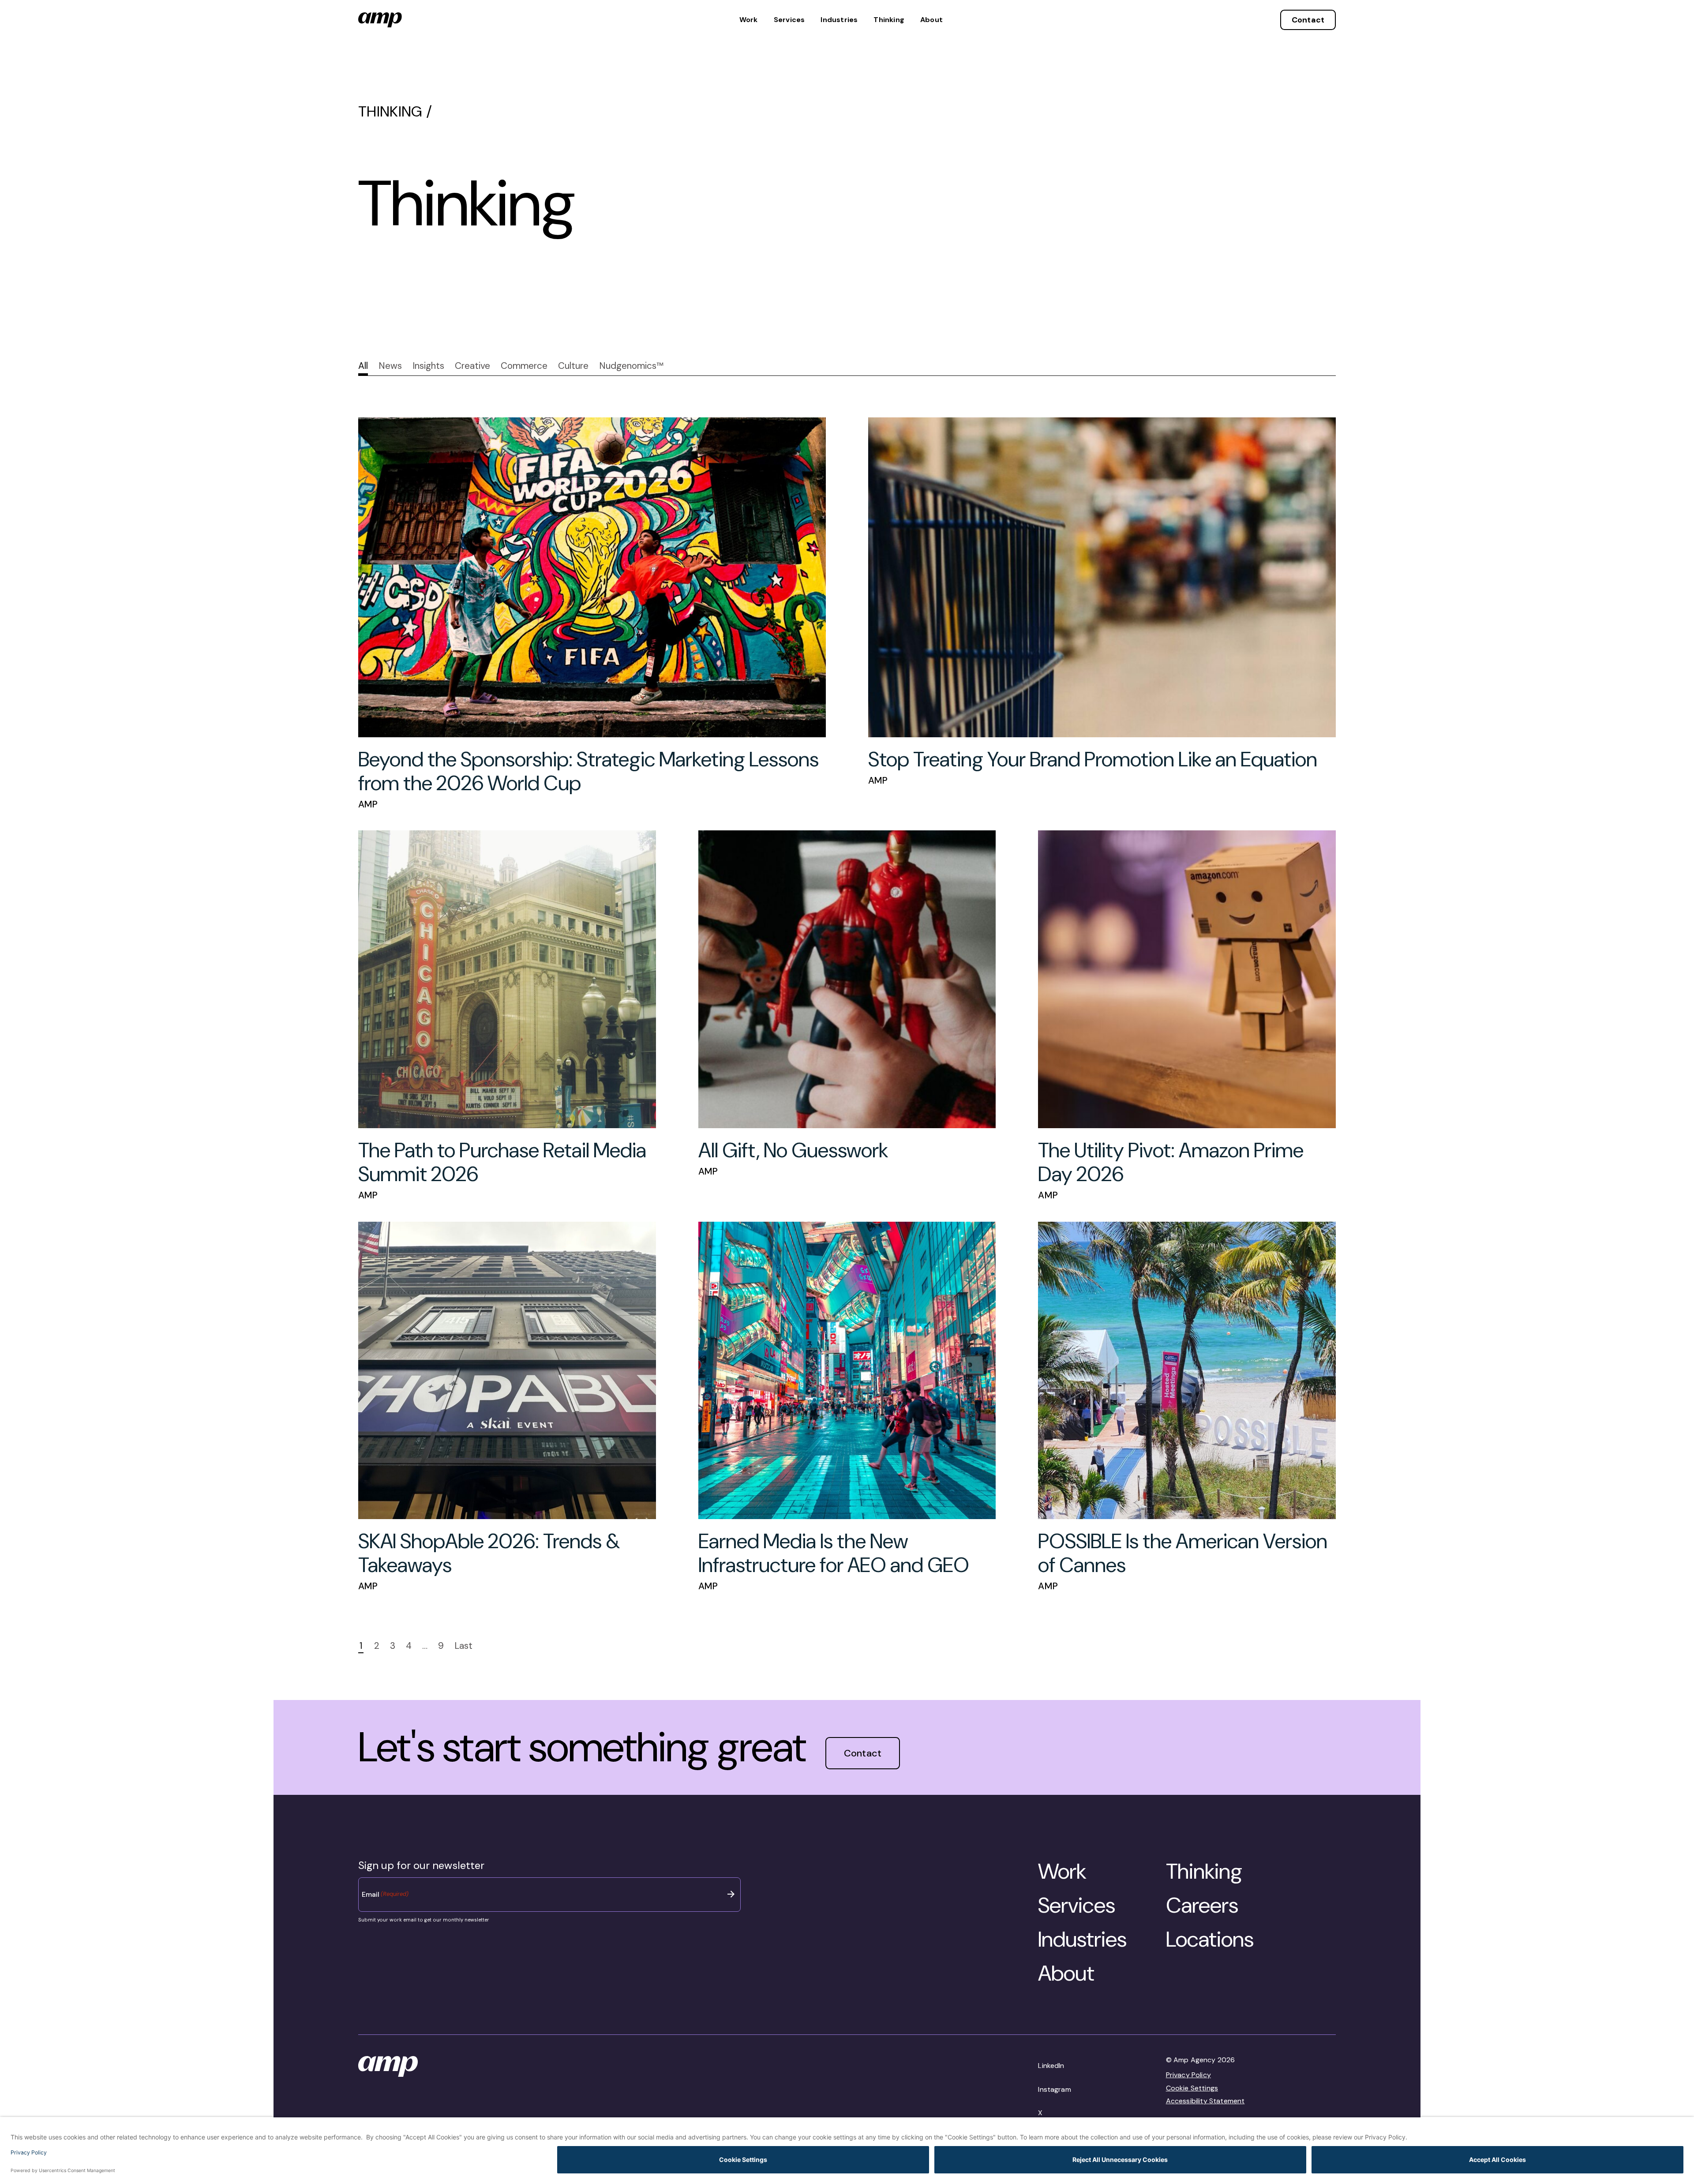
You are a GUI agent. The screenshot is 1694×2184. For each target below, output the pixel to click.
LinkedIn (1051, 2066)
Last (463, 1646)
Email (385, 1894)
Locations (1210, 1939)
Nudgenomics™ (631, 366)
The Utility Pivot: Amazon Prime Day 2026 (1171, 1162)
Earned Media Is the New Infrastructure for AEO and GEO (834, 1553)
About (931, 20)
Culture (573, 366)
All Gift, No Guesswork (793, 1150)
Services (789, 20)
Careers (1202, 1905)
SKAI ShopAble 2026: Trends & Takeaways (489, 1553)
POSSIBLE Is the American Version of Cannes (1183, 1553)
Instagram (1054, 2089)
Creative (472, 366)
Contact (1308, 20)
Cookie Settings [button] (1192, 2088)
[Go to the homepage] (380, 20)
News (390, 366)
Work (749, 20)
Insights (428, 366)
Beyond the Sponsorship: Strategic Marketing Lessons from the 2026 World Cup (588, 771)
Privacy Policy (1188, 2075)
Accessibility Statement (1205, 2101)
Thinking (889, 20)
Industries (839, 20)
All (363, 366)
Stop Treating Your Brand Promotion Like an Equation (1093, 760)
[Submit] (731, 1894)
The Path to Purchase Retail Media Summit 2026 (502, 1162)
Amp (368, 804)
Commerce (524, 366)
